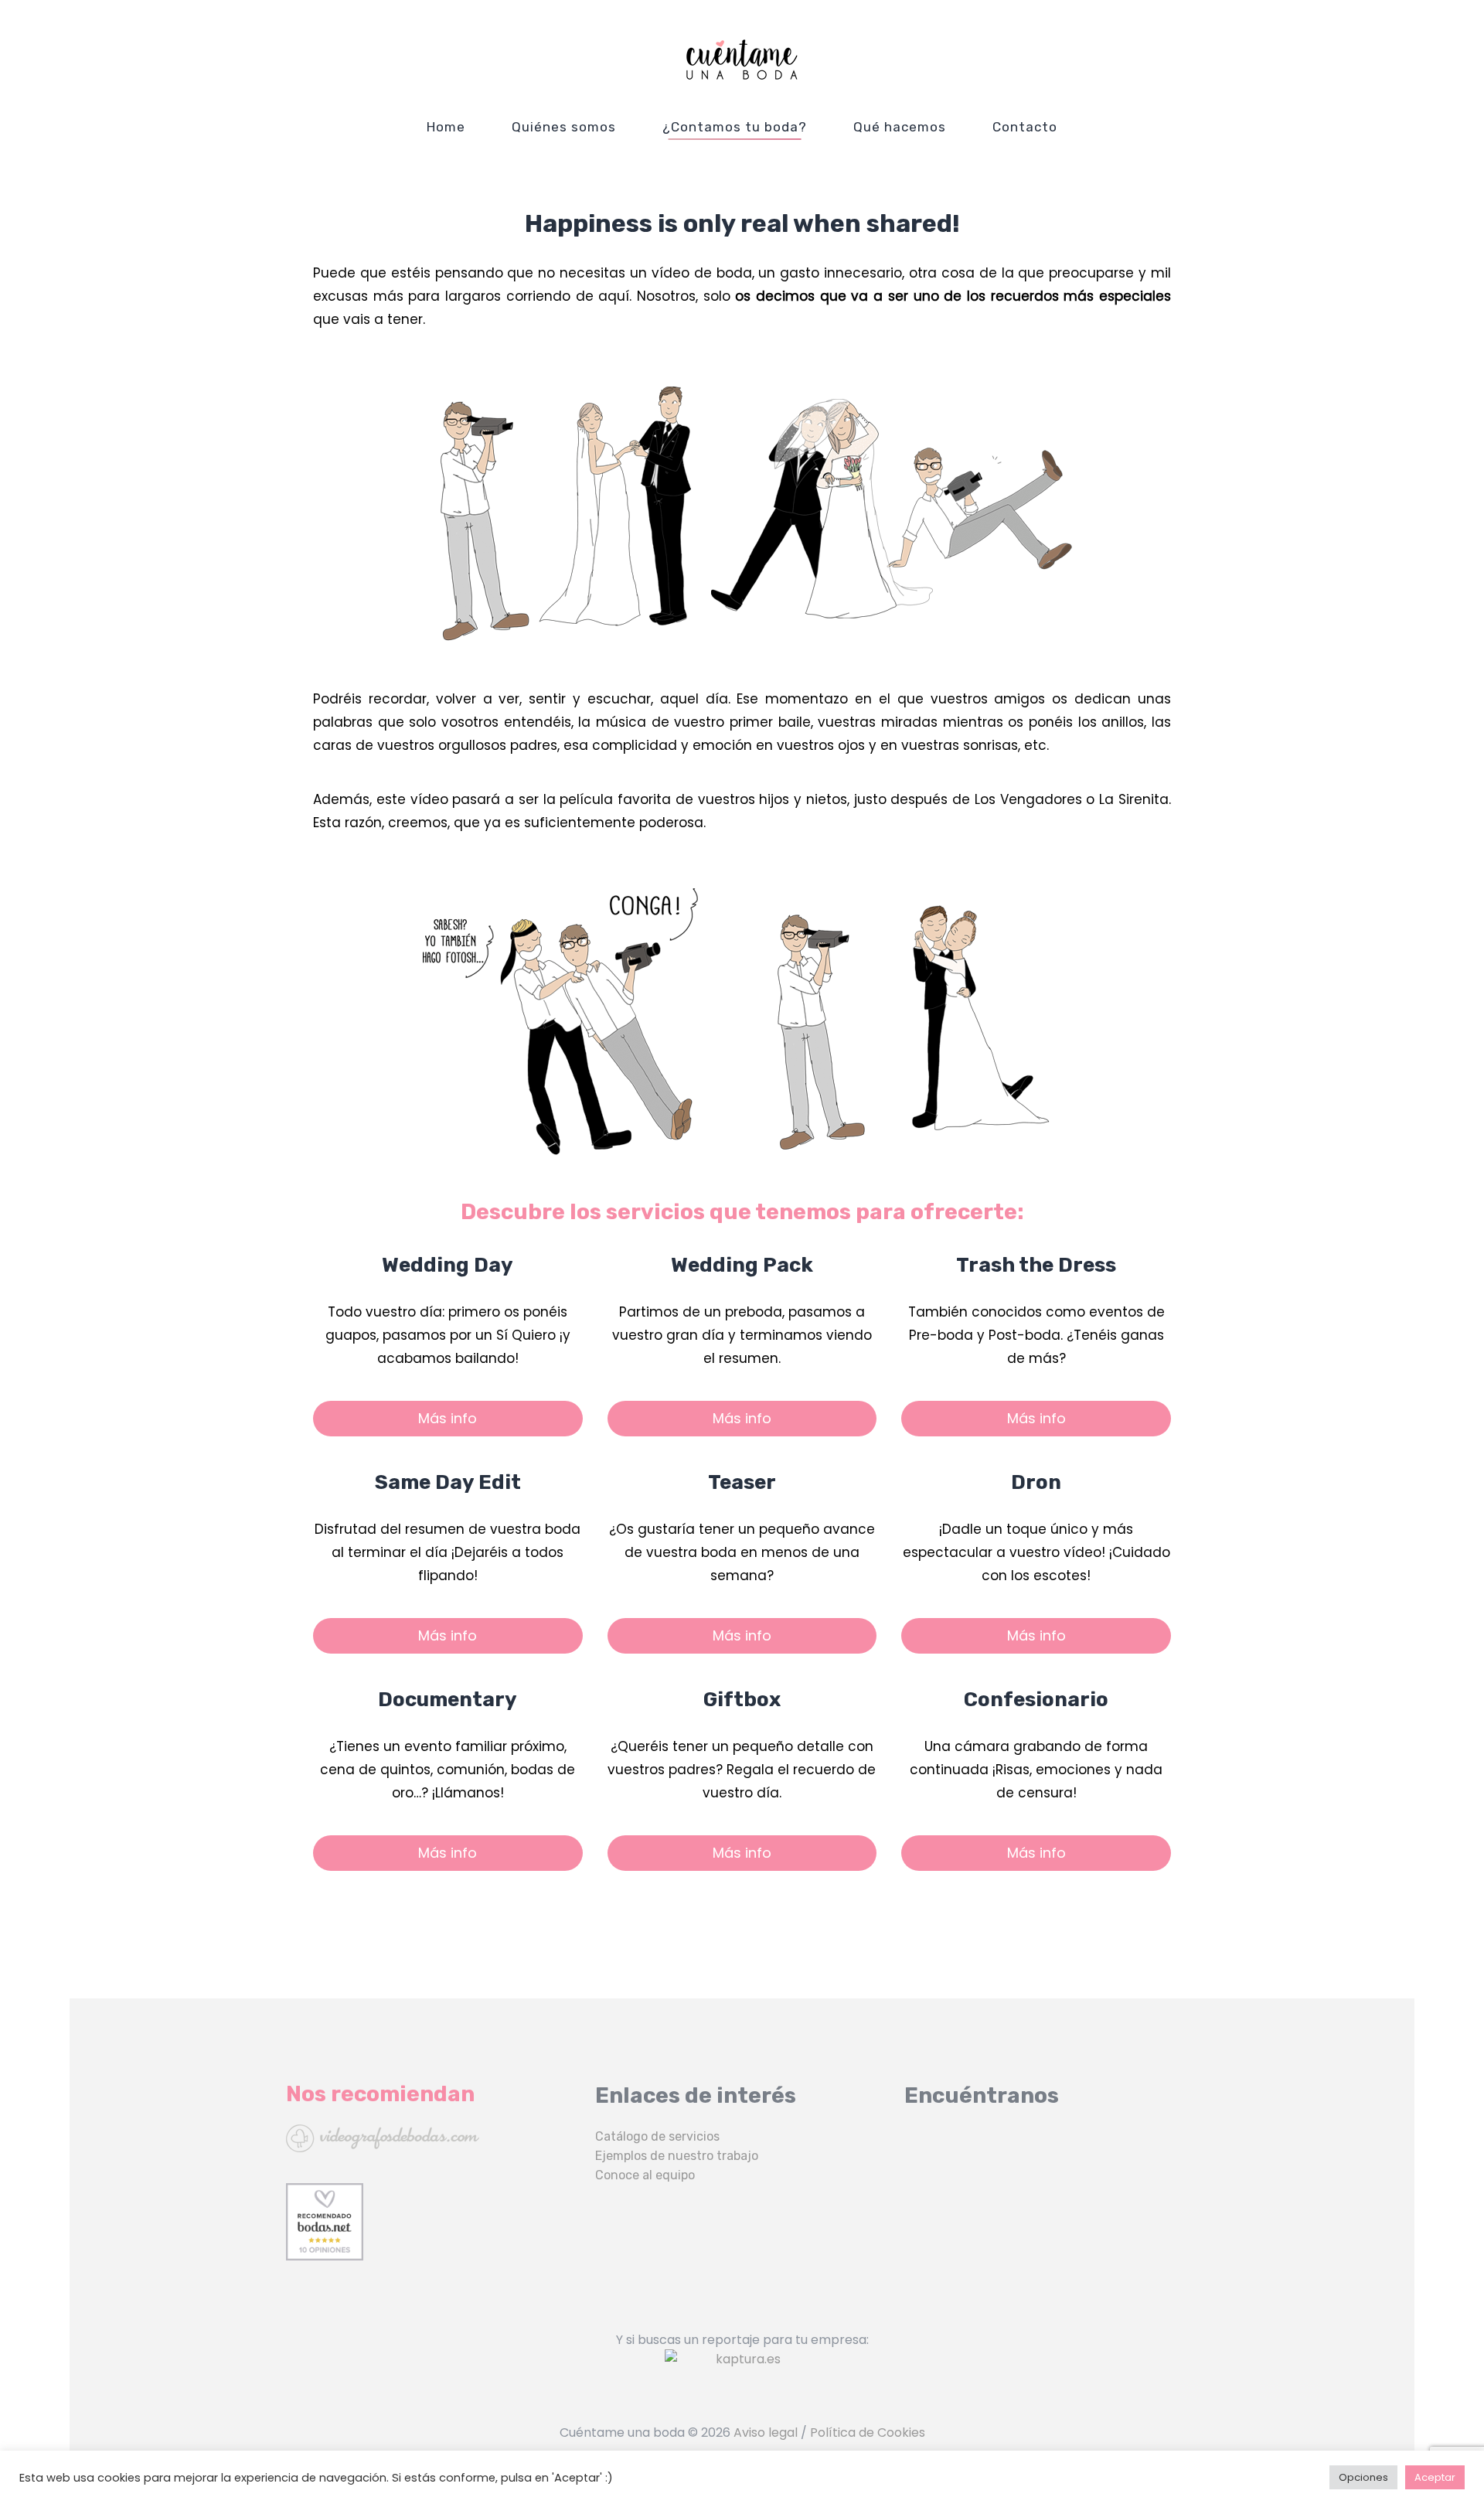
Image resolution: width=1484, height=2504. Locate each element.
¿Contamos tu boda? (735, 127)
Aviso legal (766, 2432)
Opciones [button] (1363, 2477)
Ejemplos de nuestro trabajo (677, 2156)
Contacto (1025, 127)
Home (446, 127)
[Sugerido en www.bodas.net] (433, 2222)
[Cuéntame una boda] (742, 60)
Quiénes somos (564, 127)
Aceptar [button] (1435, 2477)
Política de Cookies (868, 2432)
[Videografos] (433, 2138)
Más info (448, 1418)
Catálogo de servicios (657, 2136)
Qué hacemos (900, 127)
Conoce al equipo (645, 2175)
